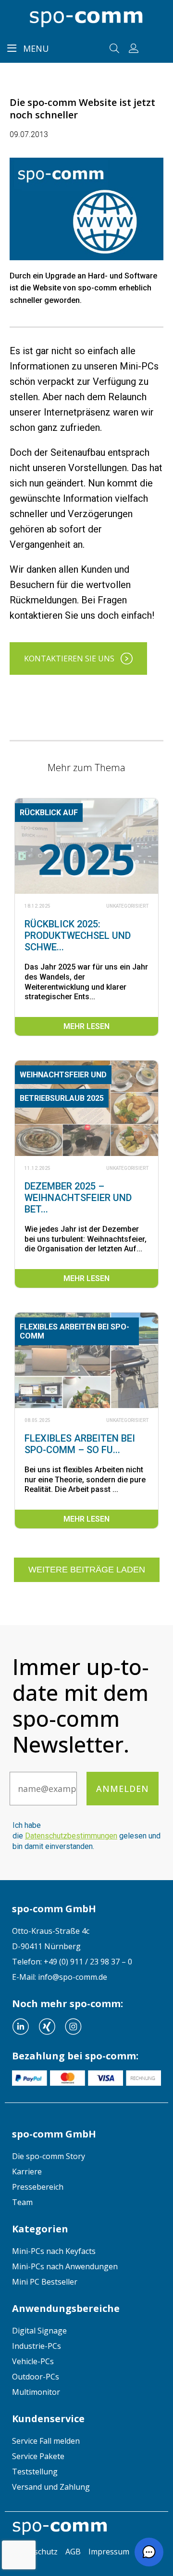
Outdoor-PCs (36, 2377)
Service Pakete (38, 2456)
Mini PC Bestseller (45, 2282)
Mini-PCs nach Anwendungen (65, 2266)
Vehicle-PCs (33, 2361)
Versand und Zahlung (51, 2487)
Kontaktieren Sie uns (69, 658)
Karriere (27, 2172)
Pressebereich (38, 2187)
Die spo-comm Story (49, 2156)
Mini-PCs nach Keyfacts (54, 2251)
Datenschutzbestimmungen (71, 1836)
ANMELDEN (123, 1789)
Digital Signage (39, 2331)
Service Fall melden (46, 2441)
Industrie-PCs (37, 2346)
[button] (149, 2552)
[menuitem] (86, 2156)
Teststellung (35, 2472)
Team (22, 2202)
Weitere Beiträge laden (87, 1570)
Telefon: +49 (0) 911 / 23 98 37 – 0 (72, 1962)
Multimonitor (36, 2392)
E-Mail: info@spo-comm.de (60, 1977)
